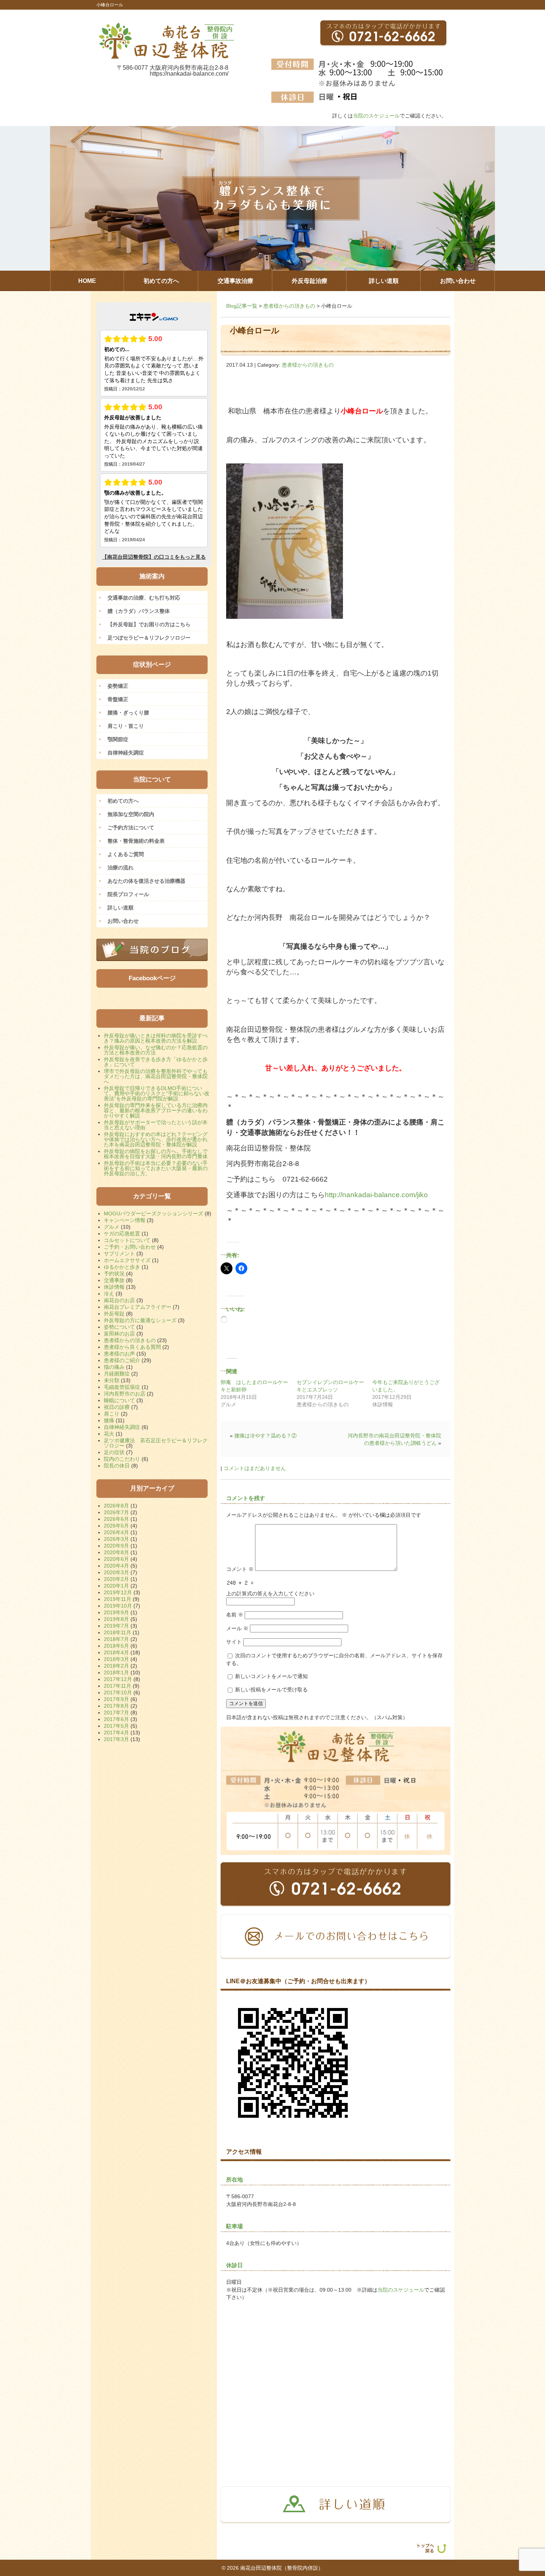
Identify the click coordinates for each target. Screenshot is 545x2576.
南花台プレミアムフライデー (138, 1307)
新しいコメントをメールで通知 (271, 1676)
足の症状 (114, 1452)
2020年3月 (116, 1572)
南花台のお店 (119, 1300)
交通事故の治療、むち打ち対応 (144, 598)
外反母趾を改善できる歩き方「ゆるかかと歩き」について (156, 1062)
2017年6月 (116, 1719)
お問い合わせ (123, 921)
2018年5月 (116, 1646)
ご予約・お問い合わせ (130, 1247)
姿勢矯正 (118, 686)
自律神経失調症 (126, 753)
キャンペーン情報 (125, 1220)
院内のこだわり (122, 1459)
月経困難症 (117, 1374)
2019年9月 (116, 1612)
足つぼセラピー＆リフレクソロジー (149, 638)
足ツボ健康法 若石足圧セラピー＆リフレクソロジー (156, 1443)
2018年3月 (116, 1659)
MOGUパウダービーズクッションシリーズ (153, 1213)
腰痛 (109, 1420)
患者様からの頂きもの (289, 306)
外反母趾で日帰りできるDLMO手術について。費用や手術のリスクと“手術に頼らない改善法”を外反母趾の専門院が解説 (157, 1093)
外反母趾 (114, 1314)
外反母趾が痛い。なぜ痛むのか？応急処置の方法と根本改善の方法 (156, 1050)
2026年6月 (116, 1519)
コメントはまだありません (255, 1468)
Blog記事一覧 (242, 306)
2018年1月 (116, 1672)
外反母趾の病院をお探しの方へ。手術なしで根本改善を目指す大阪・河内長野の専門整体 (156, 1154)
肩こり (112, 1414)
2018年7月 (116, 1639)
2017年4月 (116, 1733)
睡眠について (119, 1400)
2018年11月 (118, 1632)
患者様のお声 (119, 1354)
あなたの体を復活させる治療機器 (146, 881)
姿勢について (119, 1327)
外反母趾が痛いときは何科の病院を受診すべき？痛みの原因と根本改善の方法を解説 (156, 1038)
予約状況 (114, 1274)
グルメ (112, 1227)
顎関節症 (118, 739)
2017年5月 (116, 1726)
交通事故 (114, 1280)
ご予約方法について (131, 828)
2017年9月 (116, 1699)
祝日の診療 (117, 1407)
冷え (109, 1294)
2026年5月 (116, 1526)
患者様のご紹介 (122, 1360)
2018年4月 (116, 1652)
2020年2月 (116, 1579)
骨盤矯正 (118, 699)
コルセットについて (127, 1240)
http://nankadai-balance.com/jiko (376, 1195)
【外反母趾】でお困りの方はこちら (149, 624)
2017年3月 (116, 1739)
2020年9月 (116, 1546)
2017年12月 (118, 1679)
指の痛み (114, 1367)
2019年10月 (118, 1606)
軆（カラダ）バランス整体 (139, 611)
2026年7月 (116, 1512)
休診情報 (114, 1287)
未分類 (112, 1380)
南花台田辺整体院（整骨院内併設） (282, 2568)
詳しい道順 (120, 908)
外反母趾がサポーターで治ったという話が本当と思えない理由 (156, 1125)
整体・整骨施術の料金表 (136, 841)
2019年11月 (118, 1599)
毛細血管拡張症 (122, 1387)
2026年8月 (116, 1506)
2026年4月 (116, 1532)
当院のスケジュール (376, 116)
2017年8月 (116, 1706)
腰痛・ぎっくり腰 (128, 713)
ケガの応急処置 (122, 1233)
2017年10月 (118, 1692)
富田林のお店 (119, 1334)
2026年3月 (116, 1539)
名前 (235, 1615)
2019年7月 (116, 1626)
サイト (234, 1642)
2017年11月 (118, 1686)
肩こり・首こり (126, 726)
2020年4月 (116, 1566)
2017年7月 (116, 1713)
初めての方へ (123, 801)
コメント (240, 1569)
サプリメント (119, 1254)
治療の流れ (120, 868)
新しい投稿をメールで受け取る (271, 1690)
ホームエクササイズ (127, 1260)
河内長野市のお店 (125, 1394)
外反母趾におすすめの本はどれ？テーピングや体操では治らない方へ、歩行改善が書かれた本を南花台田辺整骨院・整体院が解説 (156, 1139)
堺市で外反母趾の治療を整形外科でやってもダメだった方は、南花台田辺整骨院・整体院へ (156, 1076)
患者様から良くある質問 (132, 1347)
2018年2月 (116, 1666)
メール (237, 1628)
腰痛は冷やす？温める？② (265, 1436)
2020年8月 (116, 1552)
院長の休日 (117, 1466)
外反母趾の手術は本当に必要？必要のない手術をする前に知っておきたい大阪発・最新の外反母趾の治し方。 (156, 1168)
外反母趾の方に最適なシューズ (140, 1320)
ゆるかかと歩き (122, 1267)
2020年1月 (116, 1586)
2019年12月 (118, 1592)
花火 (109, 1434)
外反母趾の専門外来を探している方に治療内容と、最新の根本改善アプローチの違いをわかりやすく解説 (156, 1110)
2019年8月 (116, 1619)
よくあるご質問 (126, 854)
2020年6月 (116, 1559)
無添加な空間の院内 (131, 814)
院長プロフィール (128, 894)
